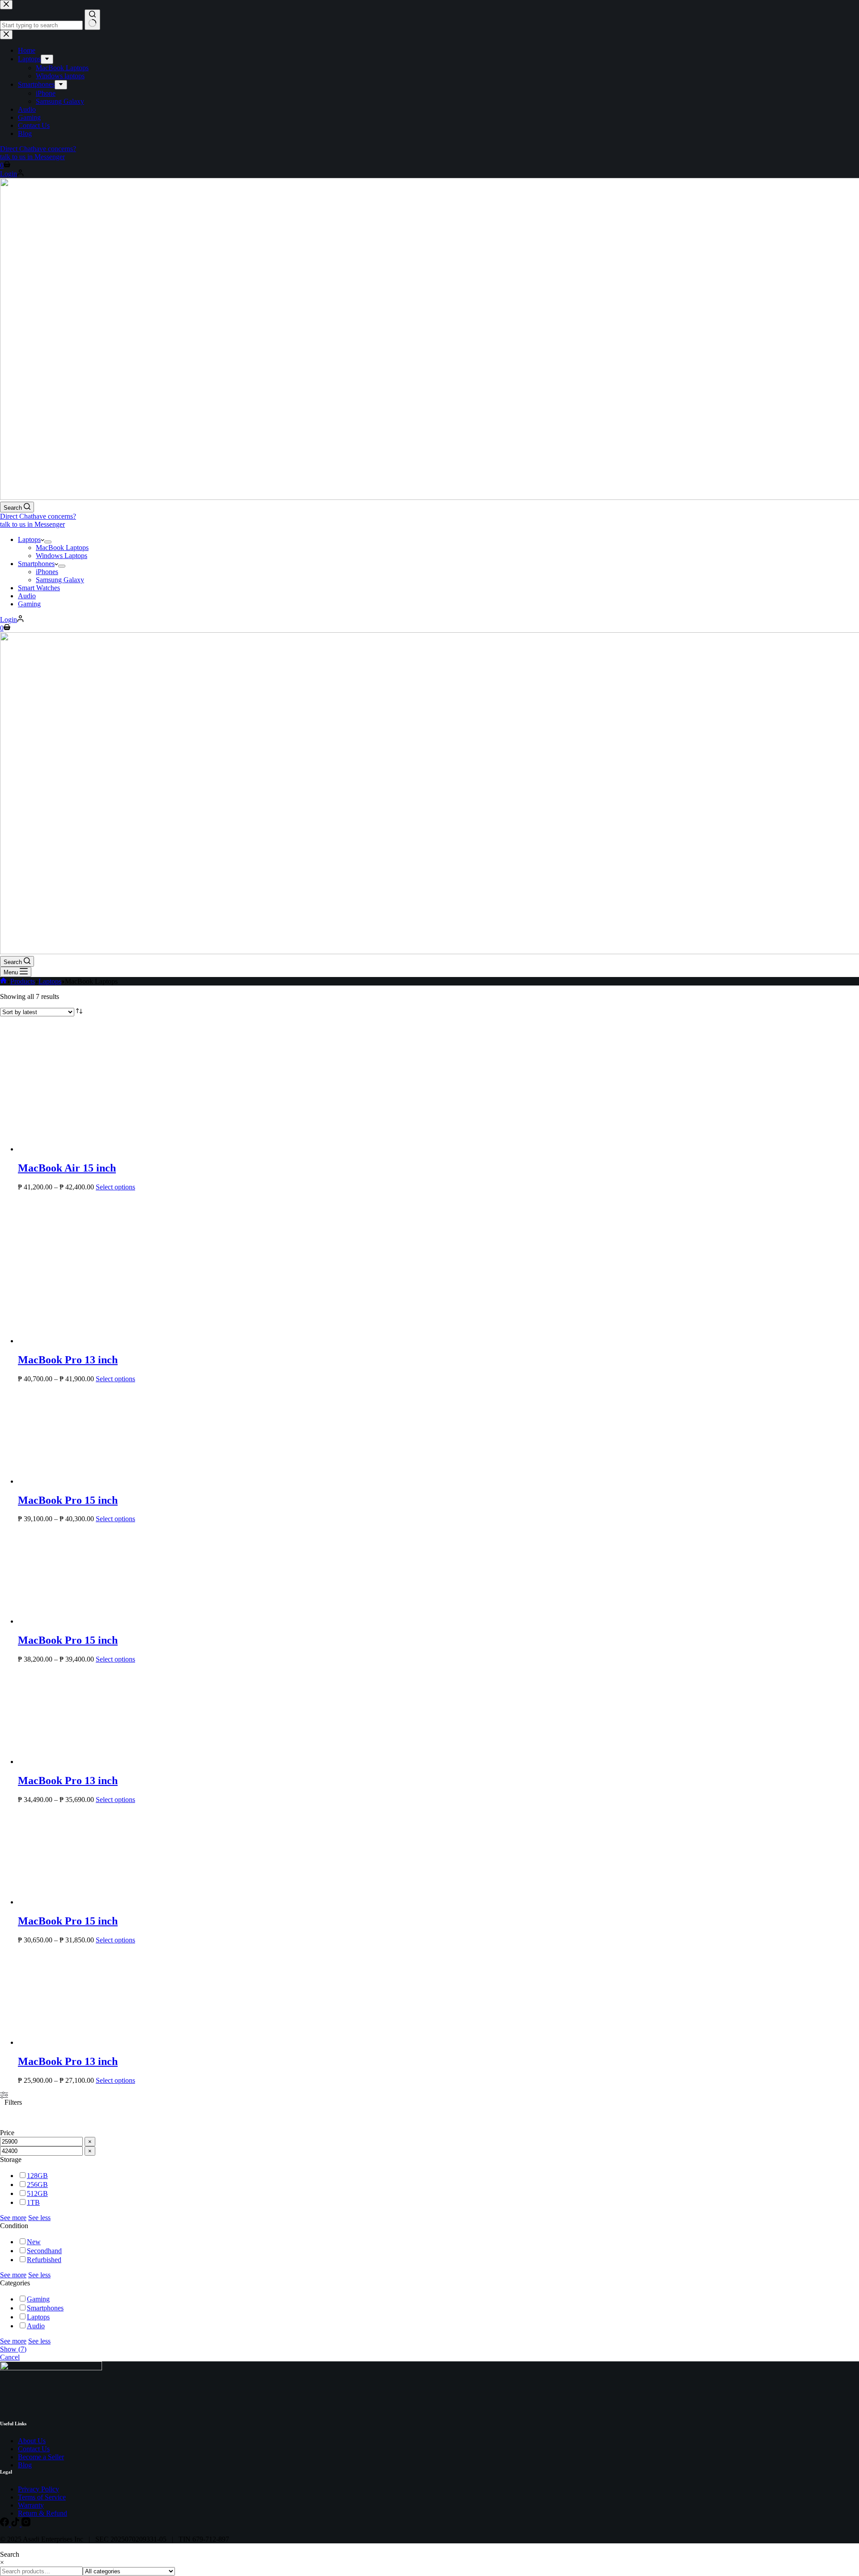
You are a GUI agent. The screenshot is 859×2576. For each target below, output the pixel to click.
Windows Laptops (62, 556)
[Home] (3, 981)
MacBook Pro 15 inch (68, 2041)
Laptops (29, 539)
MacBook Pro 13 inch (68, 1901)
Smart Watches (39, 588)
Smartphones (36, 564)
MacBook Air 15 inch (67, 1709)
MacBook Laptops (62, 548)
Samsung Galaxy (60, 580)
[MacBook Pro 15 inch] (85, 2022)
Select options (115, 1728)
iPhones (47, 572)
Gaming (29, 604)
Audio (27, 596)
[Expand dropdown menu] (48, 542)
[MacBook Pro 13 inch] (85, 1882)
